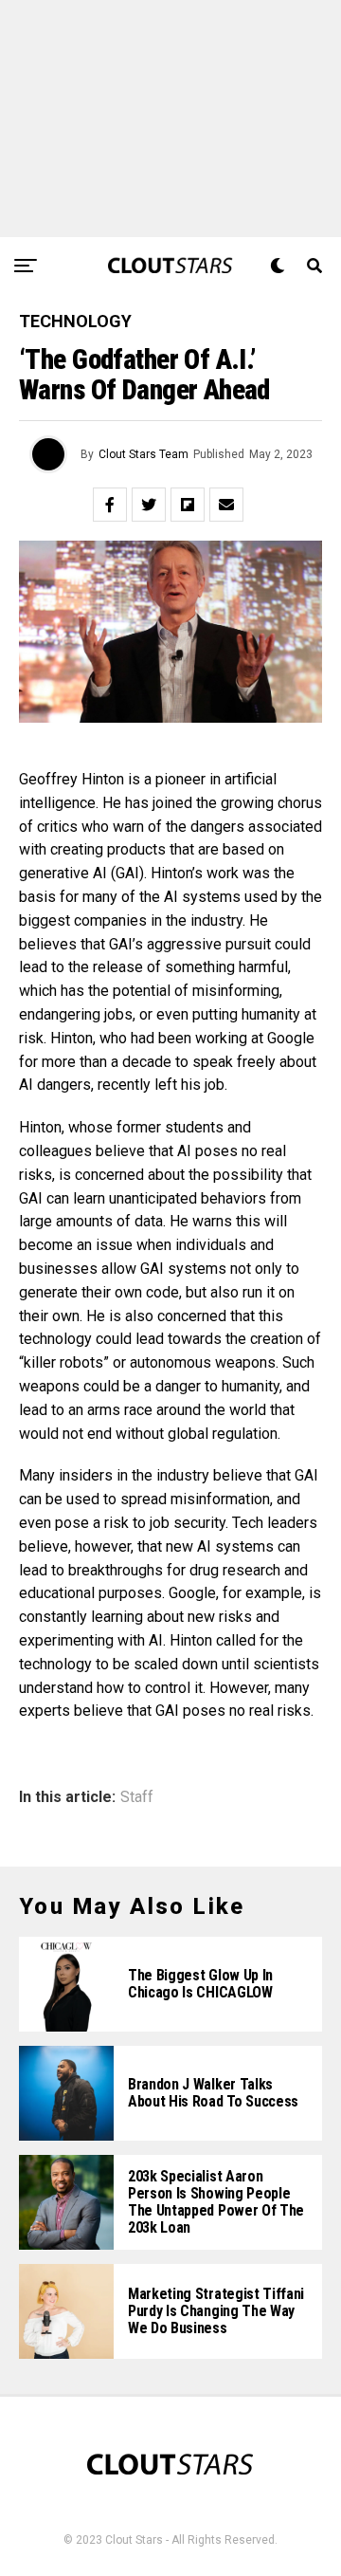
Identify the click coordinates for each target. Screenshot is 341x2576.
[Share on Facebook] (110, 505)
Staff (137, 1797)
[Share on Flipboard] (188, 505)
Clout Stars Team (144, 454)
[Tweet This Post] (149, 505)
